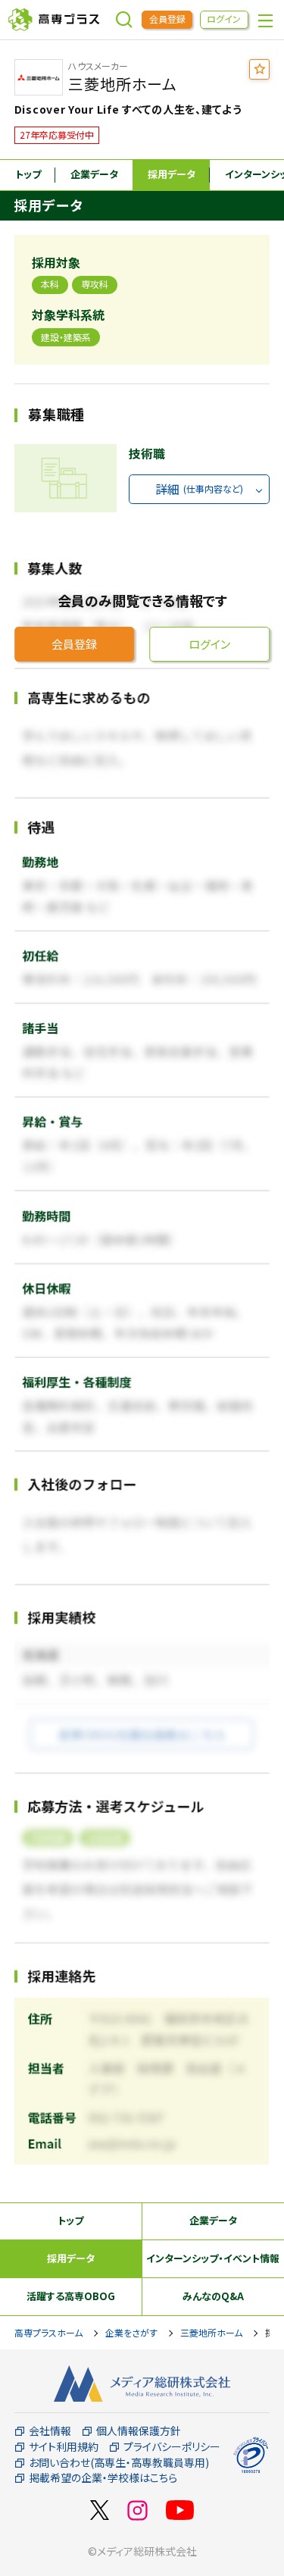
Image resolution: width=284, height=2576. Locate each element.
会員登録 (167, 19)
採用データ (172, 174)
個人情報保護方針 (139, 2431)
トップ (28, 174)
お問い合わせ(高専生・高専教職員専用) (119, 2463)
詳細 (199, 489)
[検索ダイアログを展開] (124, 20)
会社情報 (50, 2431)
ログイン (224, 19)
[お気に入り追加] (259, 69)
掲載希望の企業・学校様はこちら (103, 2478)
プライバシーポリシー (172, 2447)
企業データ (94, 174)
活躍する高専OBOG (71, 2296)
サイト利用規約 (64, 2447)
